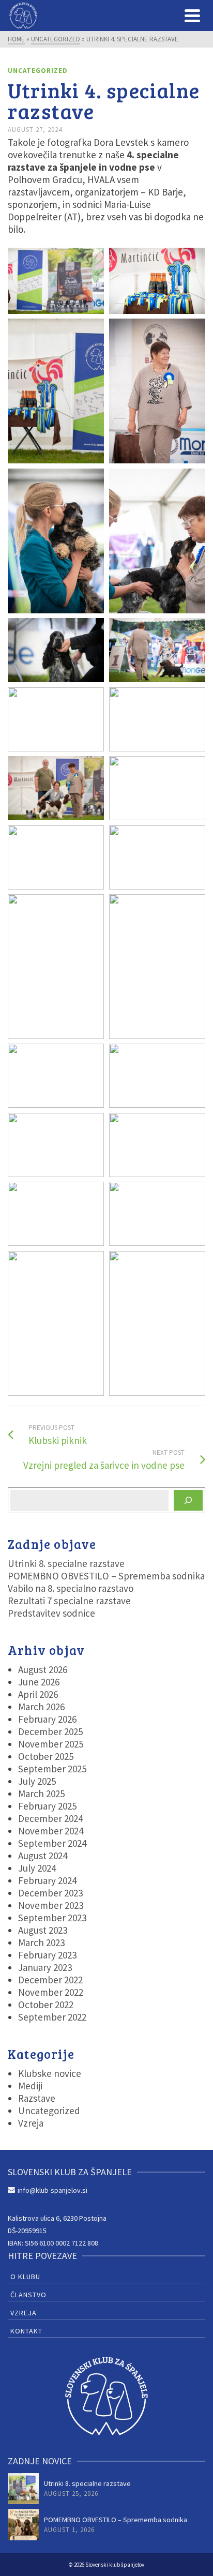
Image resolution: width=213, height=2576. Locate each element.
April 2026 (38, 1694)
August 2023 (43, 1930)
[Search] (188, 1500)
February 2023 (47, 1955)
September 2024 (52, 1843)
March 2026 (41, 1707)
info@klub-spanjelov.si (52, 2190)
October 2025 (46, 1756)
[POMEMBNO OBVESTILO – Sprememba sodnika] (23, 2525)
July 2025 (37, 1781)
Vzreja (31, 2123)
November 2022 (51, 1992)
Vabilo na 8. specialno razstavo (71, 1588)
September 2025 (52, 1769)
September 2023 (52, 1918)
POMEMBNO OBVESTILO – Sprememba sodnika (106, 1576)
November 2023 (51, 1905)
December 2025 (50, 1731)
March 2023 (41, 1942)
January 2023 (45, 1967)
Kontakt (26, 2331)
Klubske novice (50, 2073)
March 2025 (41, 1794)
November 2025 (51, 1744)
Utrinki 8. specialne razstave (66, 1563)
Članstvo (28, 2295)
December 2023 (50, 1893)
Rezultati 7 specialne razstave (69, 1601)
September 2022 (52, 2017)
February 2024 (47, 1880)
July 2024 (37, 1868)
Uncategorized (38, 71)
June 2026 (39, 1682)
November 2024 (51, 1831)
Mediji (30, 2086)
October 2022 (46, 2005)
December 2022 (50, 1980)
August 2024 (43, 1856)
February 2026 (47, 1719)
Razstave (37, 2098)
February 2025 (47, 1806)
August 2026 (43, 1669)
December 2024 (50, 1818)
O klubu (25, 2277)
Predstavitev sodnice (51, 1613)
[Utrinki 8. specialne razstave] (23, 2489)
